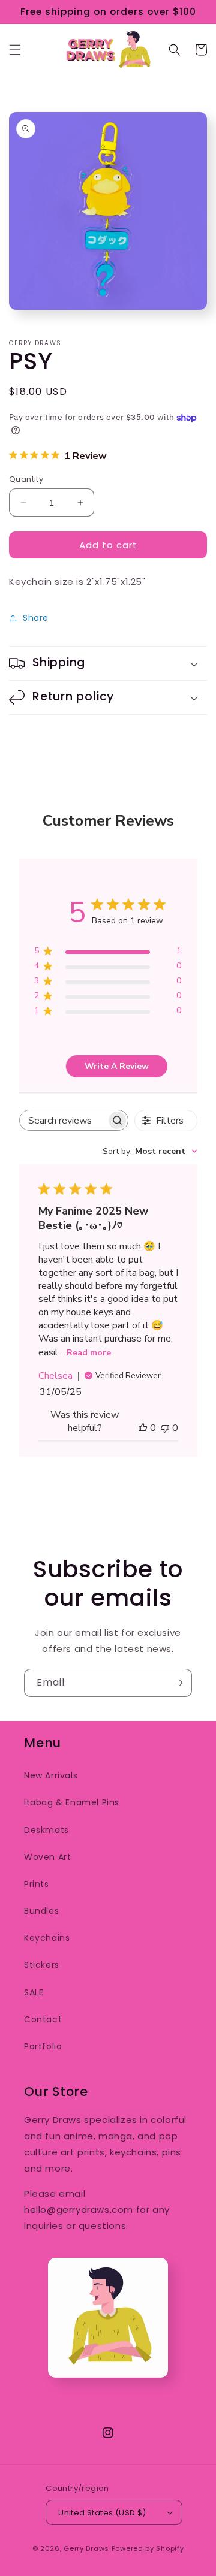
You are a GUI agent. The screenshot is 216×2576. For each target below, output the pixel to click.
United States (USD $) (102, 2513)
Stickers (42, 1965)
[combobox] (150, 1151)
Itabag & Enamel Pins (72, 1802)
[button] (15, 50)
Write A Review (117, 1066)
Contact (43, 2019)
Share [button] (36, 618)
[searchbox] (63, 1120)
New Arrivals (51, 1775)
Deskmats (46, 1830)
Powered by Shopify (148, 2548)
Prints (37, 1884)
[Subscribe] (178, 1683)
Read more (89, 1353)
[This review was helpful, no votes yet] (143, 1428)
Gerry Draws (86, 2548)
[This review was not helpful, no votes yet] (165, 1428)
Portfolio (43, 2046)
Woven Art (47, 1857)
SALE (34, 1992)
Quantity (26, 479)
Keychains (47, 1938)
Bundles (41, 1911)
